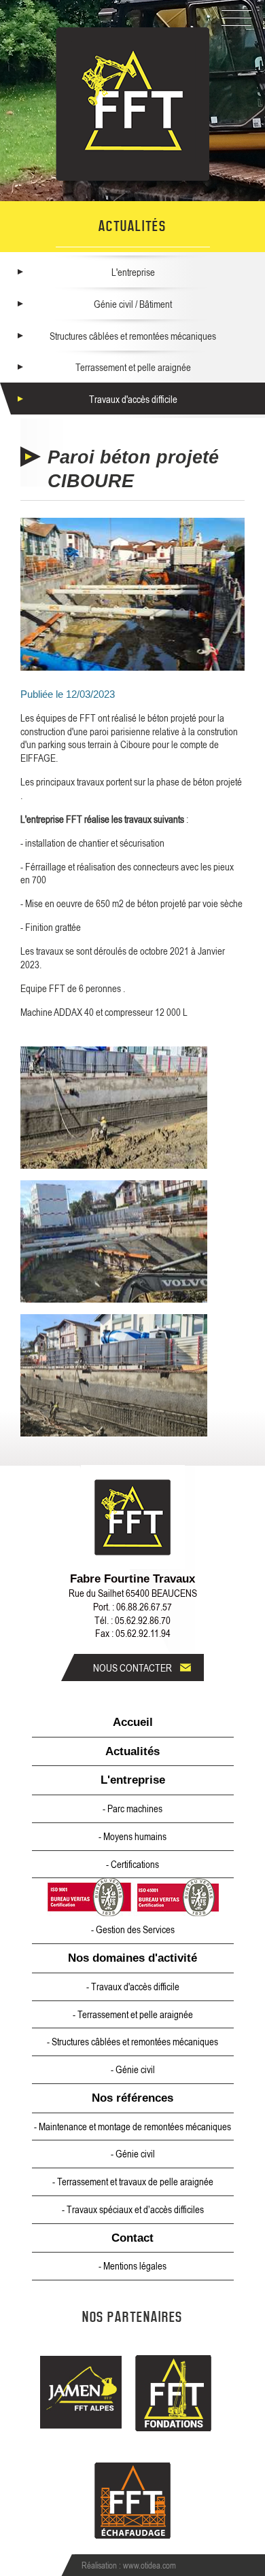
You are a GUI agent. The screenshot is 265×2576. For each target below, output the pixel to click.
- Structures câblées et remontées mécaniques (132, 2041)
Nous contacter (132, 1668)
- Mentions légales (132, 2265)
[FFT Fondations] (174, 2395)
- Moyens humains (132, 1836)
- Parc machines (132, 1808)
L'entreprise (133, 272)
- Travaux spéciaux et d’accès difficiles (133, 2209)
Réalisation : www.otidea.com (129, 2565)
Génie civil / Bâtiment (133, 304)
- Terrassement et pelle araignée (133, 2014)
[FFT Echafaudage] (133, 2502)
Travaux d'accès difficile (133, 399)
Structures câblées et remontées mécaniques (133, 336)
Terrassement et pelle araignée (133, 367)
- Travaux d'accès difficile (133, 1986)
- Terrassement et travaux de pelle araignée (133, 2181)
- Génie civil (133, 2069)
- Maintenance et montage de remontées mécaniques (132, 2126)
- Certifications (132, 1864)
